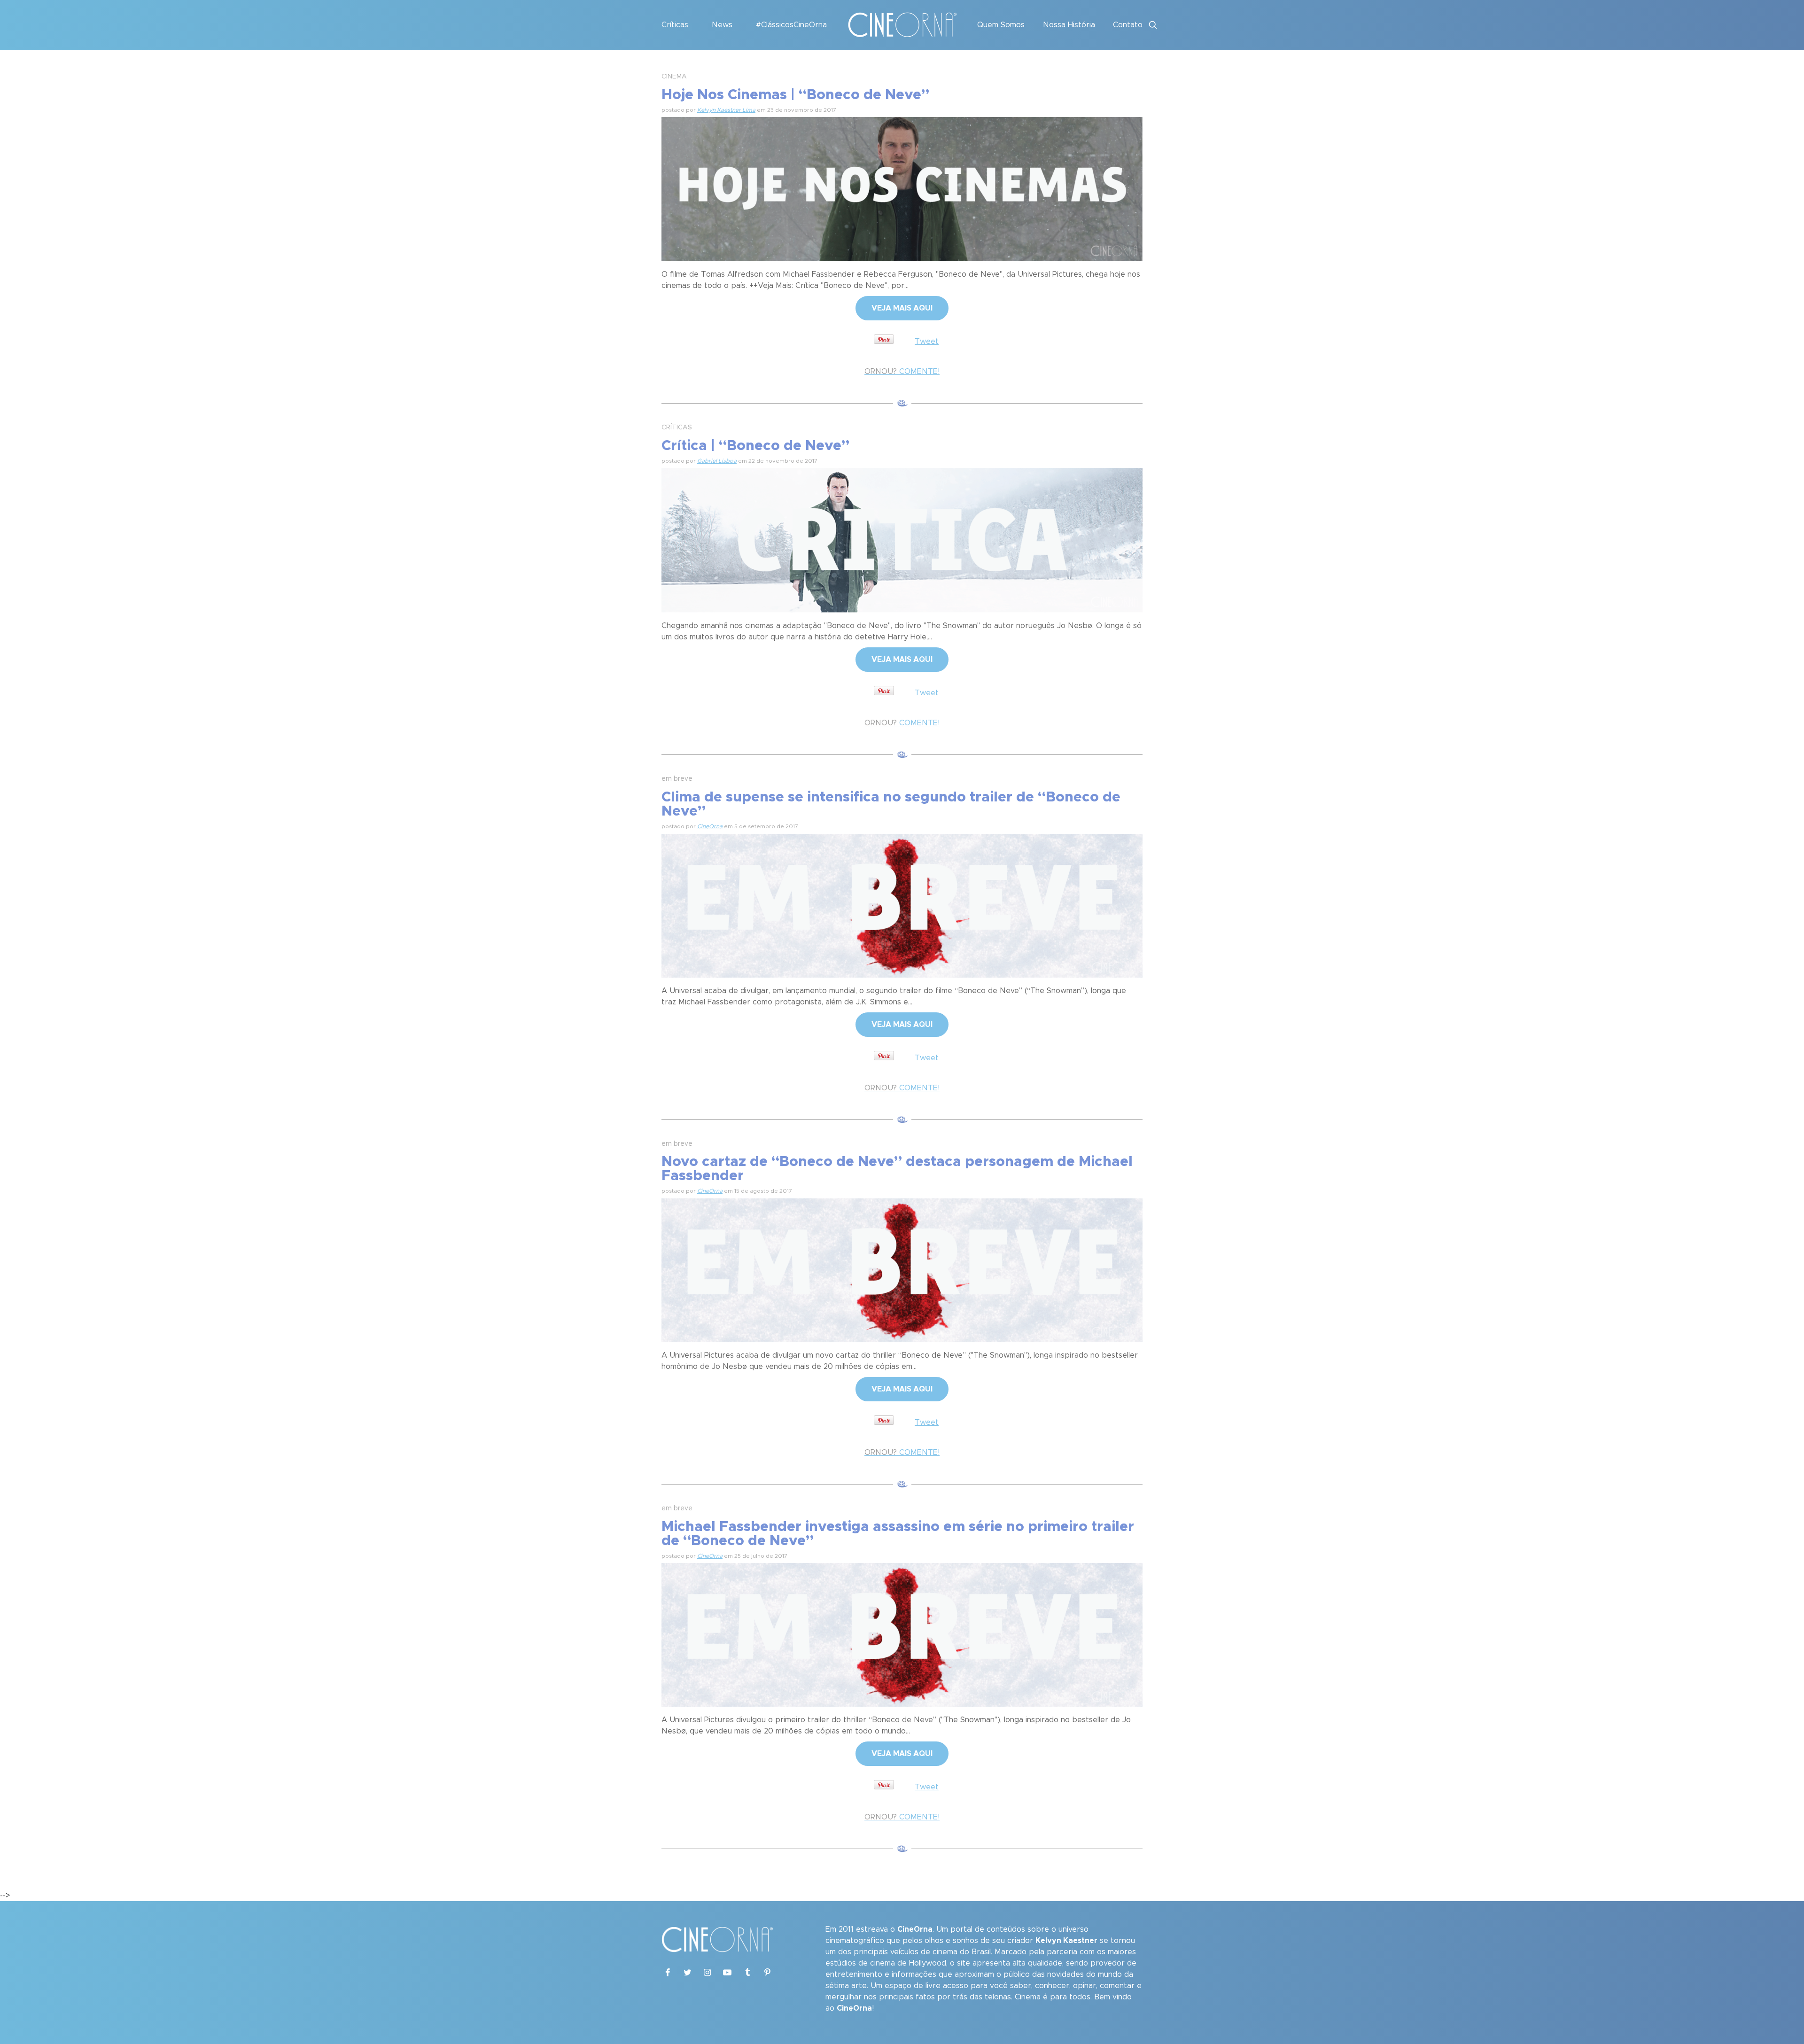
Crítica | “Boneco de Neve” (755, 446)
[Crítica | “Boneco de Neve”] (902, 539)
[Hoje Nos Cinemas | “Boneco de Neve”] (902, 188)
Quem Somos (1001, 25)
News (722, 25)
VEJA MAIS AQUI (902, 308)
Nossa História (1069, 25)
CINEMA (674, 77)
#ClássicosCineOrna (791, 25)
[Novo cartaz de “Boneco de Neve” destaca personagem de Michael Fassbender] (902, 1269)
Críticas (675, 25)
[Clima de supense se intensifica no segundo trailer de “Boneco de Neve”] (902, 904)
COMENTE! (902, 372)
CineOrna (710, 826)
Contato (1128, 25)
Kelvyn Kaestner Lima (726, 110)
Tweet (927, 342)
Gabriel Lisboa (717, 461)
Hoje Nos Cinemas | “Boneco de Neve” (795, 95)
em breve (677, 779)
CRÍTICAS (677, 427)
